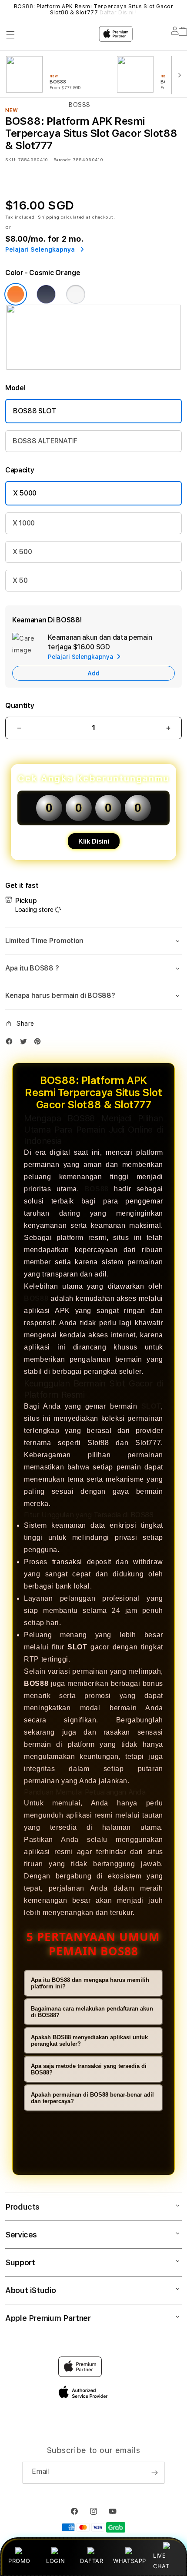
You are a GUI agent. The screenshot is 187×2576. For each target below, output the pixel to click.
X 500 (22, 552)
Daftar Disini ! (118, 13)
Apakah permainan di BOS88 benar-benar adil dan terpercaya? (92, 2098)
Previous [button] (8, 10)
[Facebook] (11, 1043)
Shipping (49, 217)
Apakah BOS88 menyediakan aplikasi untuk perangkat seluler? (89, 2041)
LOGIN (55, 2561)
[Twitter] (26, 1043)
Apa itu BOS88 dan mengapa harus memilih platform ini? (90, 1983)
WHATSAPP (130, 2561)
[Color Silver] (76, 294)
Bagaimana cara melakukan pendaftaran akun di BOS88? (92, 2012)
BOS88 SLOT (35, 411)
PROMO (19, 2561)
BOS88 (97, 1189)
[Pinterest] (40, 1043)
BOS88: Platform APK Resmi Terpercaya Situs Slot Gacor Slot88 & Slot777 (94, 10)
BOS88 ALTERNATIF (45, 441)
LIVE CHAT (161, 2561)
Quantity (20, 706)
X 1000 (24, 523)
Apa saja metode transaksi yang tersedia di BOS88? (89, 2069)
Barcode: (62, 160)
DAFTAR (92, 2561)
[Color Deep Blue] (46, 294)
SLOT (151, 1406)
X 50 (20, 580)
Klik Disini (94, 841)
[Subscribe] (154, 2473)
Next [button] (179, 10)
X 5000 (25, 493)
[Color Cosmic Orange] (16, 294)
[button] (93, 941)
